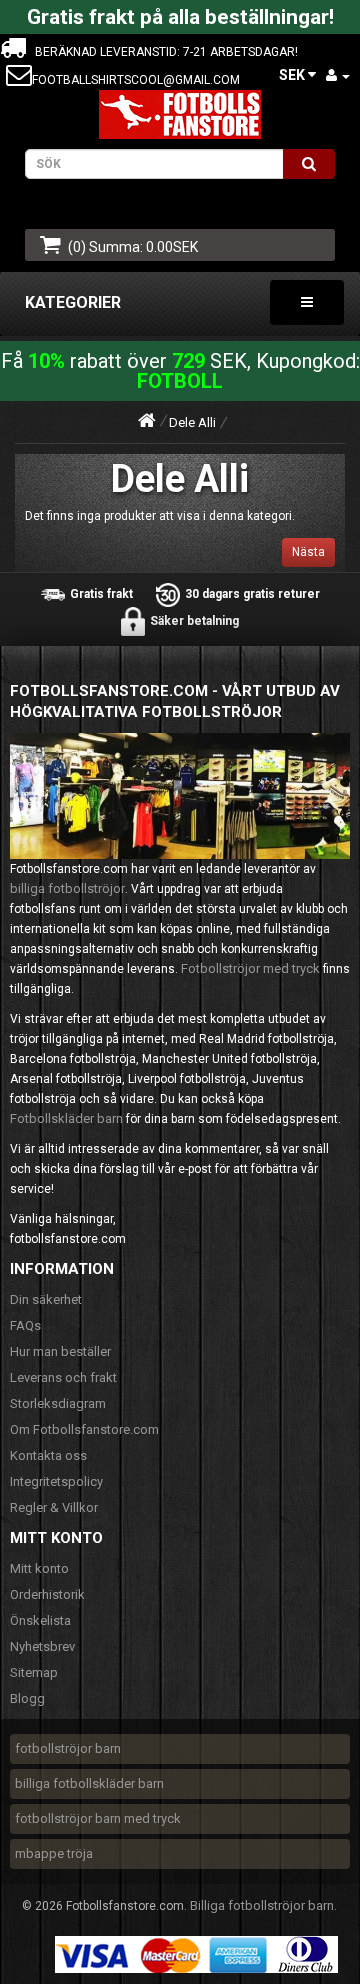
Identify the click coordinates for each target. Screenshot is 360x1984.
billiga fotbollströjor (67, 888)
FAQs (25, 1325)
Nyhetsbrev (42, 1646)
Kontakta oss (48, 1455)
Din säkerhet (46, 1299)
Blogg (27, 1698)
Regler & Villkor (54, 1507)
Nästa (308, 552)
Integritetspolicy (56, 1481)
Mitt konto (39, 1568)
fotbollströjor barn (68, 1748)
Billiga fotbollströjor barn (262, 1905)
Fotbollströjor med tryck (250, 968)
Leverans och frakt (63, 1377)
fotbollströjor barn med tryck (98, 1818)
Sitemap (34, 1672)
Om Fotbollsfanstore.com (84, 1429)
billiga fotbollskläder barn (89, 1783)
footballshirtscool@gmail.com (136, 80)
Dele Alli (192, 422)
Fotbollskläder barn (66, 1118)
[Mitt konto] (338, 75)
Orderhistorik (47, 1594)
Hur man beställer (60, 1351)
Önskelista (40, 1620)
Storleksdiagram (58, 1403)
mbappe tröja (54, 1853)
